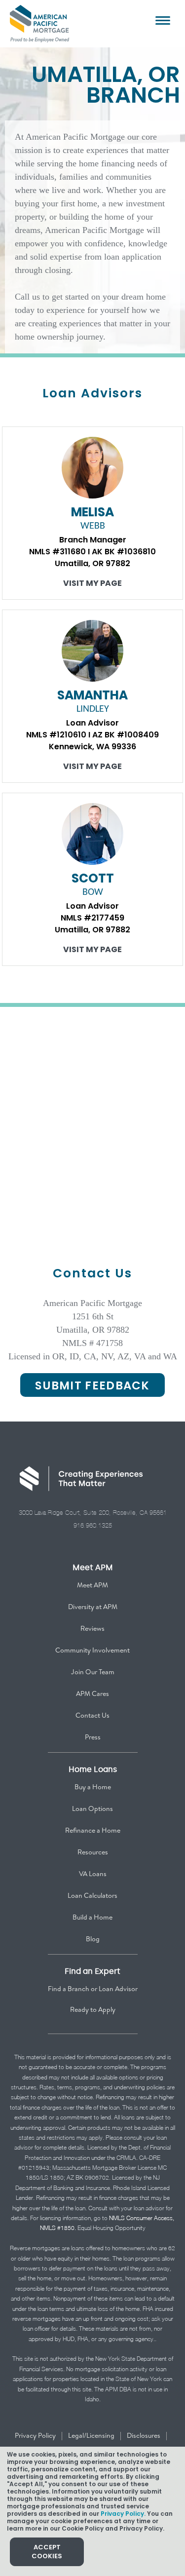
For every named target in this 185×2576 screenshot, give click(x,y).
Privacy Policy (35, 2435)
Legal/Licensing (91, 2435)
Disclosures (144, 2435)
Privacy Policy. (123, 2514)
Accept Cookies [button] (47, 2552)
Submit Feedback (92, 1385)
